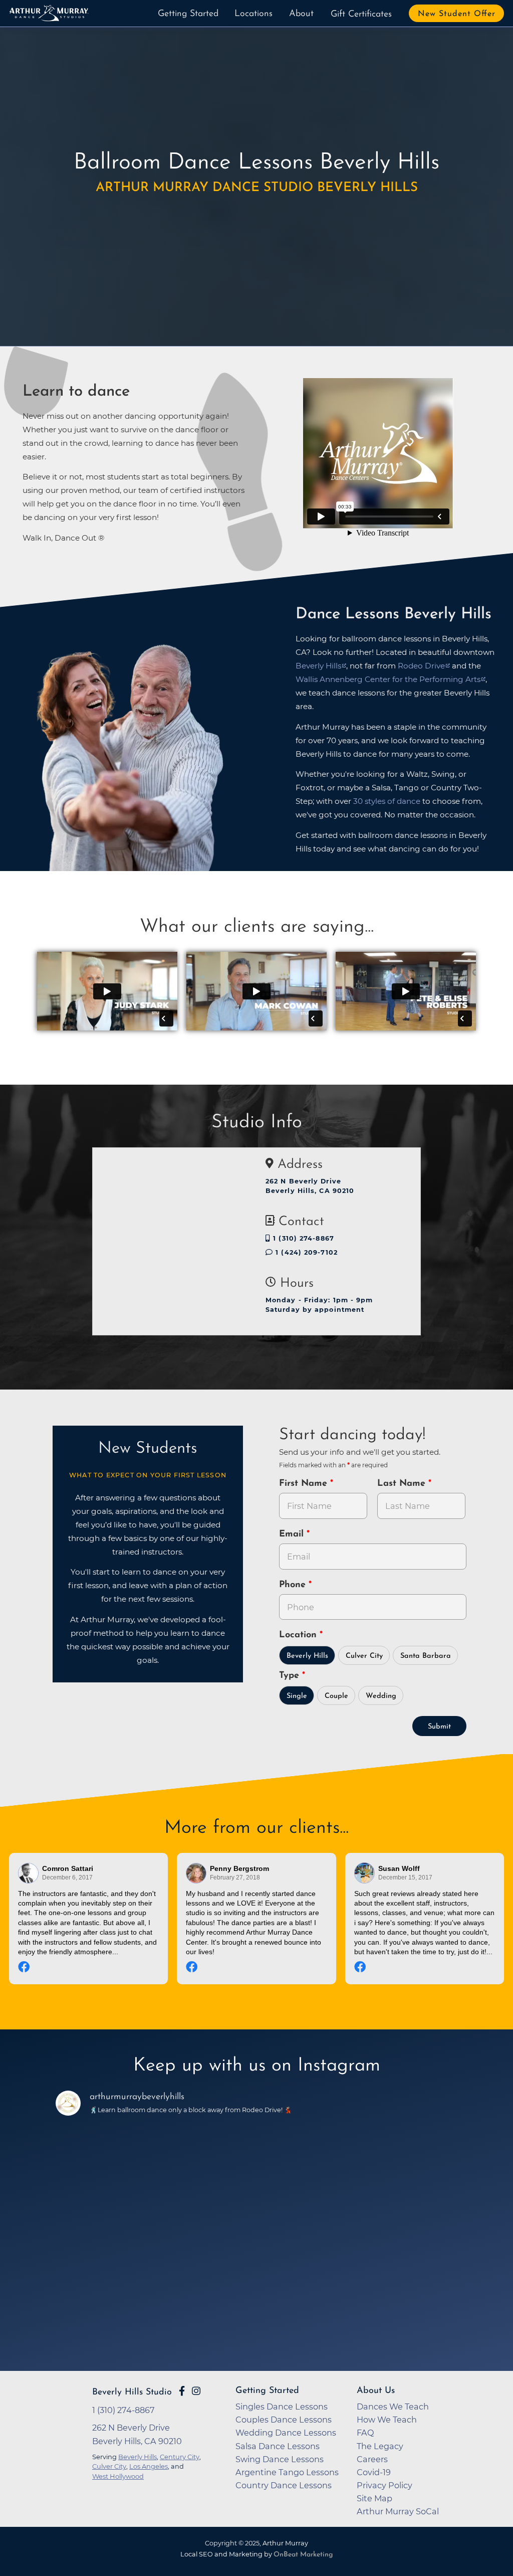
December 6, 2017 (67, 1877)
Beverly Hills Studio (132, 2392)
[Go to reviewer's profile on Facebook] (196, 1873)
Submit (439, 1727)
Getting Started (188, 14)
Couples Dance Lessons (284, 2420)
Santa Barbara (426, 1656)
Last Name (403, 1484)
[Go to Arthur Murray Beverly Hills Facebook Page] (182, 2391)
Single (297, 1696)
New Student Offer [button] (457, 14)
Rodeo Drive (421, 666)
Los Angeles (149, 2466)
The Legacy (380, 2446)
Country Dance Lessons (284, 2485)
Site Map (374, 2498)
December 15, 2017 (405, 1877)
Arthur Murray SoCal (398, 2511)
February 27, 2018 (235, 1877)
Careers (372, 2459)
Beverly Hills (318, 666)
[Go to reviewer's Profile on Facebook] (365, 1873)
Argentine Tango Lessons (287, 2472)
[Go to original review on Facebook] (88, 1968)
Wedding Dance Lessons (286, 2433)
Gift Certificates (361, 15)
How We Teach (387, 2420)
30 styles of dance (387, 801)
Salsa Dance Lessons (278, 2446)
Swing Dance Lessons (280, 2459)
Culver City (364, 1656)
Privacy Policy (384, 2485)
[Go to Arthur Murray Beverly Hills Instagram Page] (196, 2391)
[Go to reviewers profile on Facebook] (29, 1873)
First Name (305, 1484)
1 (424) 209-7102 (305, 1252)
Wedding (381, 1696)
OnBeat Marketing (303, 2555)
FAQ (365, 2433)
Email (293, 1534)
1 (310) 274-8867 (302, 1238)
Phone (294, 1585)
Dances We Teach (393, 2407)
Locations (253, 14)
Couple (336, 1696)
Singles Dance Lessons (282, 2407)
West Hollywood (118, 2476)
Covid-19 (374, 2472)
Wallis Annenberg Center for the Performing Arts (388, 679)
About (301, 14)
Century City (180, 2457)
